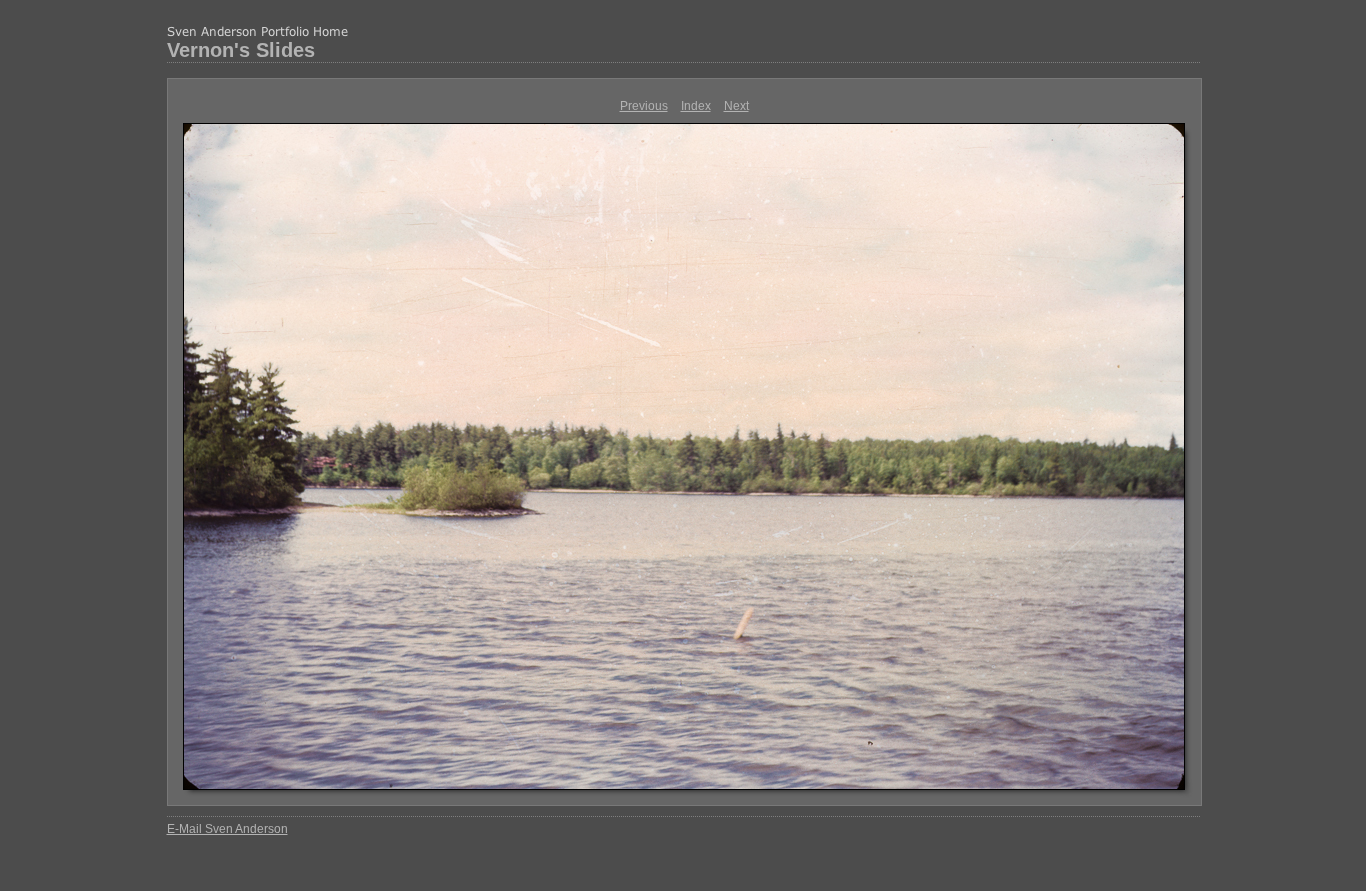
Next (736, 106)
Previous (644, 106)
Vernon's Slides (241, 50)
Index (696, 106)
